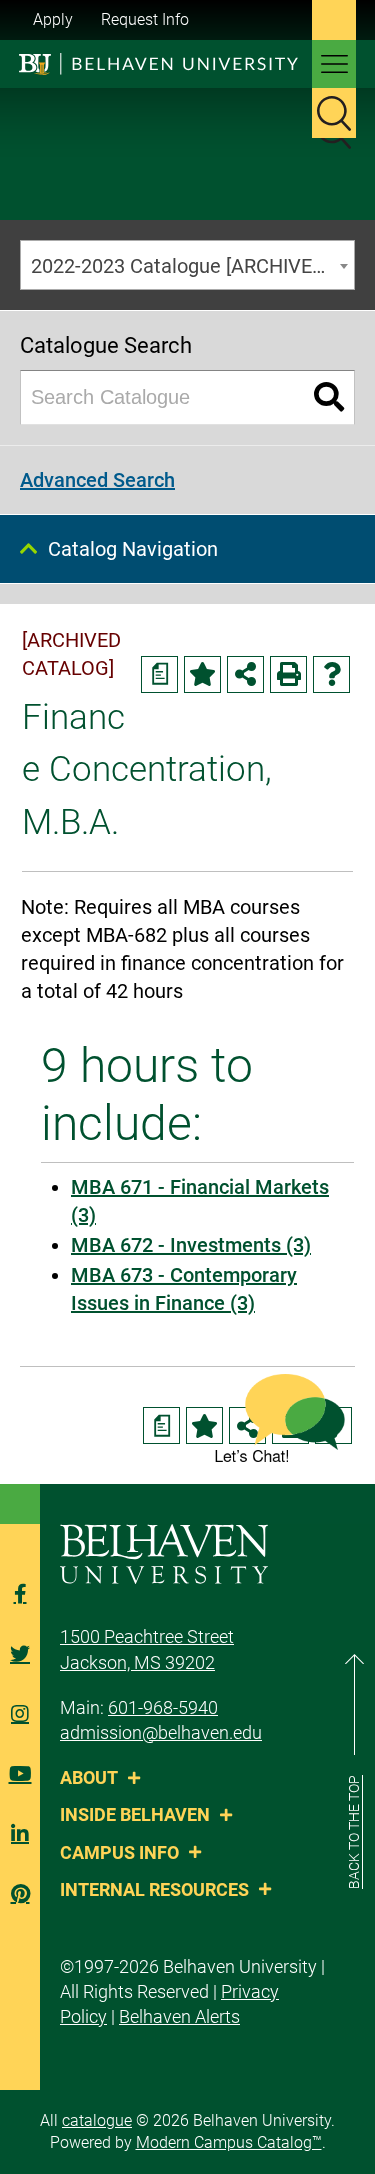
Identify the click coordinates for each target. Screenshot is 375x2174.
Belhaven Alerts (179, 2016)
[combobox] (187, 265)
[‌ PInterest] (20, 1894)
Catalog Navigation (133, 549)
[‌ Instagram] (20, 1714)
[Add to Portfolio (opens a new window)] (202, 674)
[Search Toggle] (334, 113)
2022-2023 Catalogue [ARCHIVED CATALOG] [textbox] (192, 266)
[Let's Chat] (280, 1418)
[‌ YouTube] (20, 1774)
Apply (53, 19)
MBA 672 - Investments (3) (191, 1245)
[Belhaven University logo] (158, 63)
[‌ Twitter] (20, 1654)
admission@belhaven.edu (161, 1732)
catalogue (97, 2120)
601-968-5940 (163, 1707)
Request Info (145, 19)
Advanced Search (97, 480)
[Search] (329, 397)
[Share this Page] (245, 674)
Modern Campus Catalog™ (229, 2142)
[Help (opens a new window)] (331, 674)
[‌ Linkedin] (20, 1834)
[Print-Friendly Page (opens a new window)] (288, 674)
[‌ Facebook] (20, 1594)
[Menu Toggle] (334, 64)
